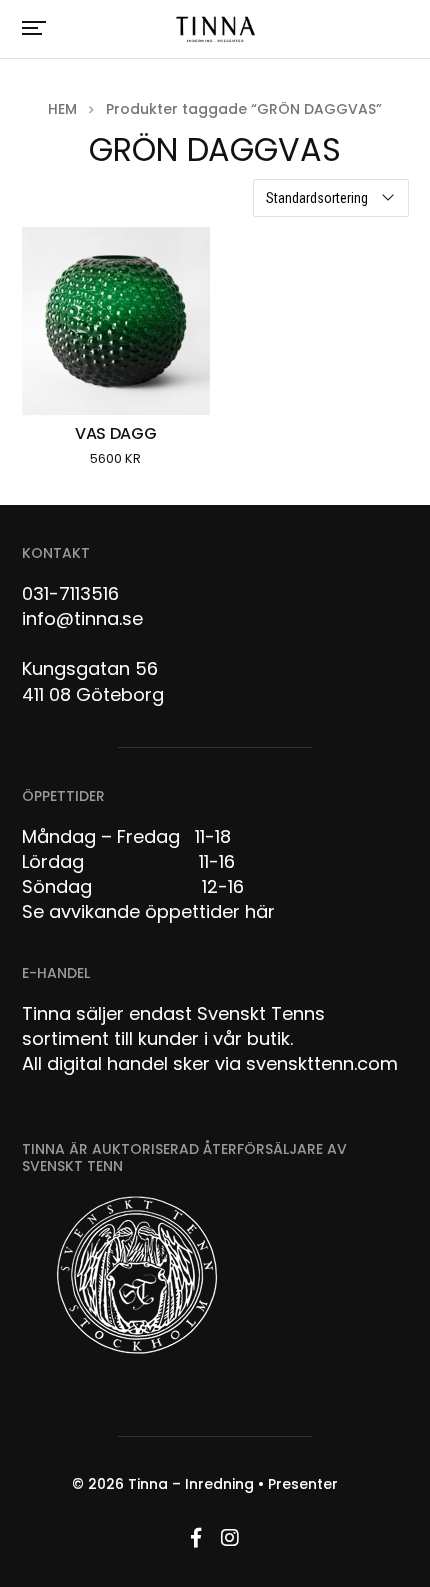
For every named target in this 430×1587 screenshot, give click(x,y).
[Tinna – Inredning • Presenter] (215, 30)
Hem (62, 109)
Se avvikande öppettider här (148, 911)
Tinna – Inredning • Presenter (233, 1484)
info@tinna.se (82, 618)
